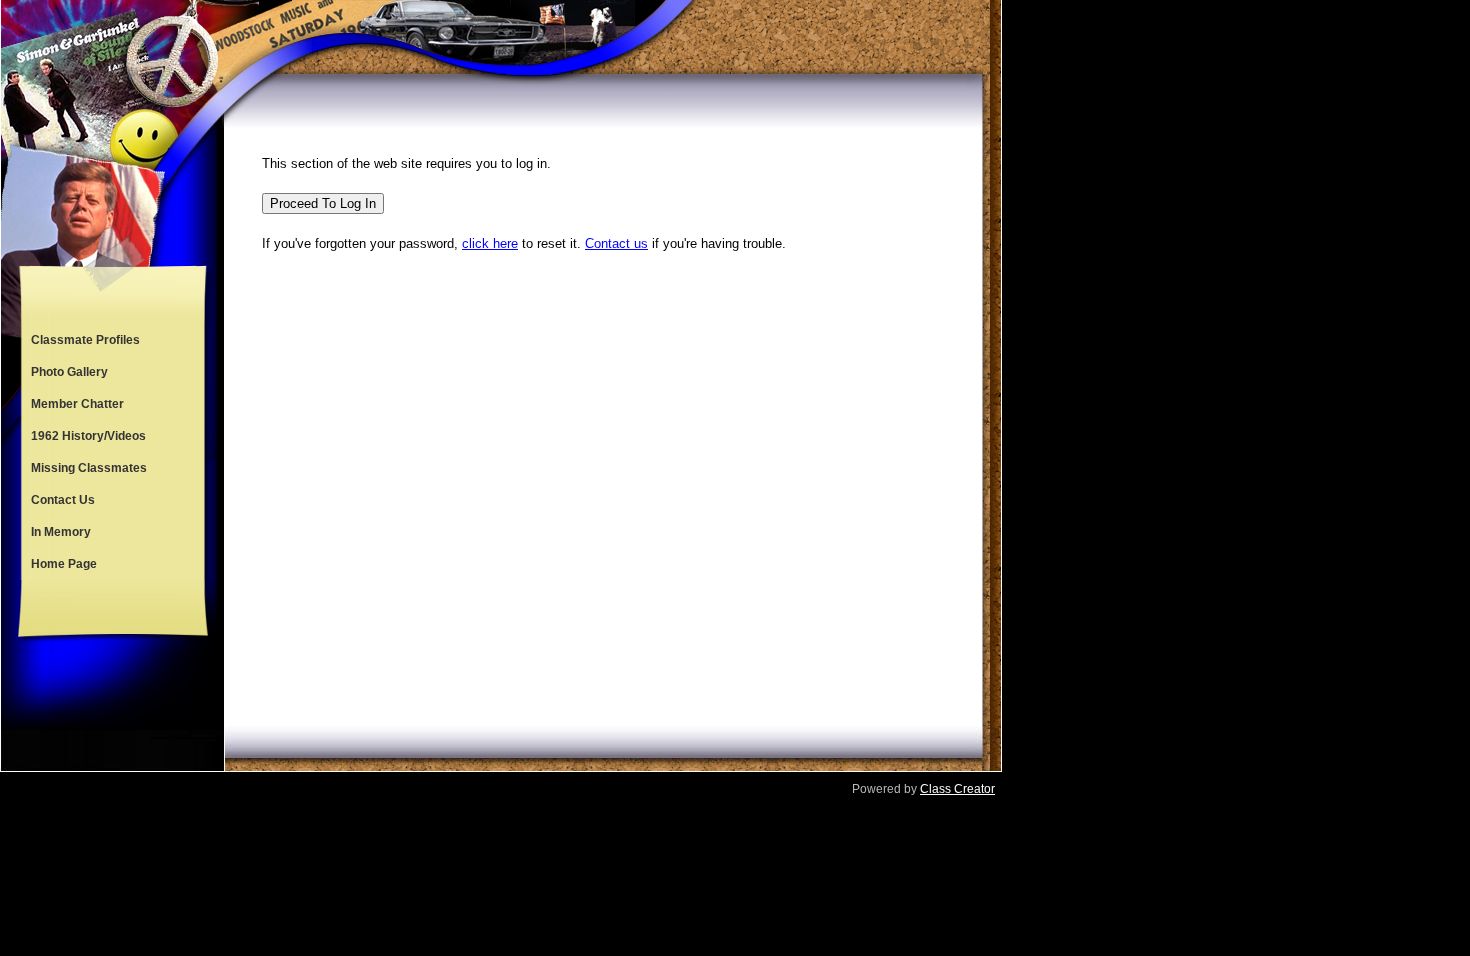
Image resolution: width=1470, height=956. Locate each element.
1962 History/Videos (88, 436)
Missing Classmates (89, 468)
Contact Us (63, 500)
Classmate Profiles (85, 340)
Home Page (64, 564)
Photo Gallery (69, 372)
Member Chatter (77, 404)
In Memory (61, 532)
